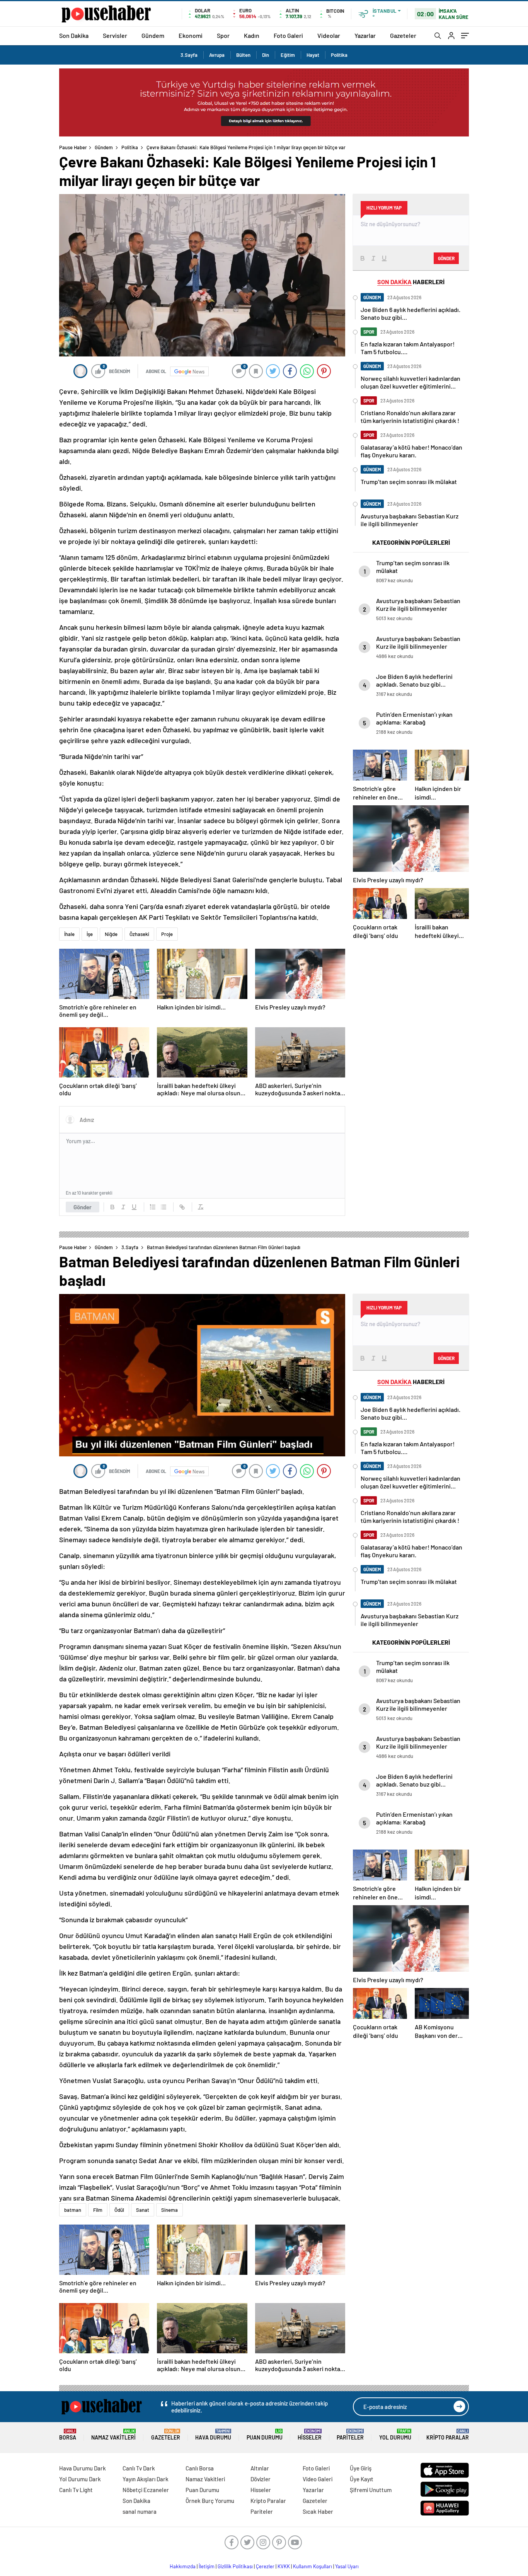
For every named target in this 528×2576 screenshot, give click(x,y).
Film (98, 2210)
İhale (69, 934)
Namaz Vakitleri (113, 2435)
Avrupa (217, 55)
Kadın (252, 35)
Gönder (83, 1207)
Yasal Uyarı (347, 2566)
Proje (167, 934)
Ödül (119, 2210)
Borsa (68, 2435)
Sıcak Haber (318, 2511)
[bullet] (164, 1207)
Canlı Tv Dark (139, 2468)
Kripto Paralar (448, 2435)
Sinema (169, 2210)
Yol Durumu (395, 2435)
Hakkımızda (183, 2566)
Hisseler (310, 2435)
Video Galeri (318, 2479)
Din (266, 55)
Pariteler (350, 2435)
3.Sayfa (189, 55)
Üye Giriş (361, 2468)
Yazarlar (365, 35)
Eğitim (288, 55)
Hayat (313, 55)
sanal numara (140, 2511)
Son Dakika (74, 35)
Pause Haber (73, 147)
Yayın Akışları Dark (146, 2479)
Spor (223, 35)
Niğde (111, 934)
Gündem (153, 35)
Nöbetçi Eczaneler (146, 2490)
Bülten (243, 55)
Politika (339, 55)
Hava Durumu (213, 2435)
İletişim (207, 2566)
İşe (90, 934)
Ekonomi (191, 35)
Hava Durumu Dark (83, 2468)
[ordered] (153, 1207)
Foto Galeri (288, 35)
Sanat (143, 2210)
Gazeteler (403, 35)
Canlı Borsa (200, 2468)
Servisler (115, 35)
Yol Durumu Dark (80, 2479)
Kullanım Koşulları (313, 2566)
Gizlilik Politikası (235, 2566)
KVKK (284, 2566)
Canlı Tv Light (76, 2490)
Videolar (329, 35)
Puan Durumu (265, 2435)
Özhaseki (139, 934)
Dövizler (261, 2479)
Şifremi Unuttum (371, 2490)
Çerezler (265, 2566)
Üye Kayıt (362, 2479)
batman (73, 2210)
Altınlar (260, 2468)
